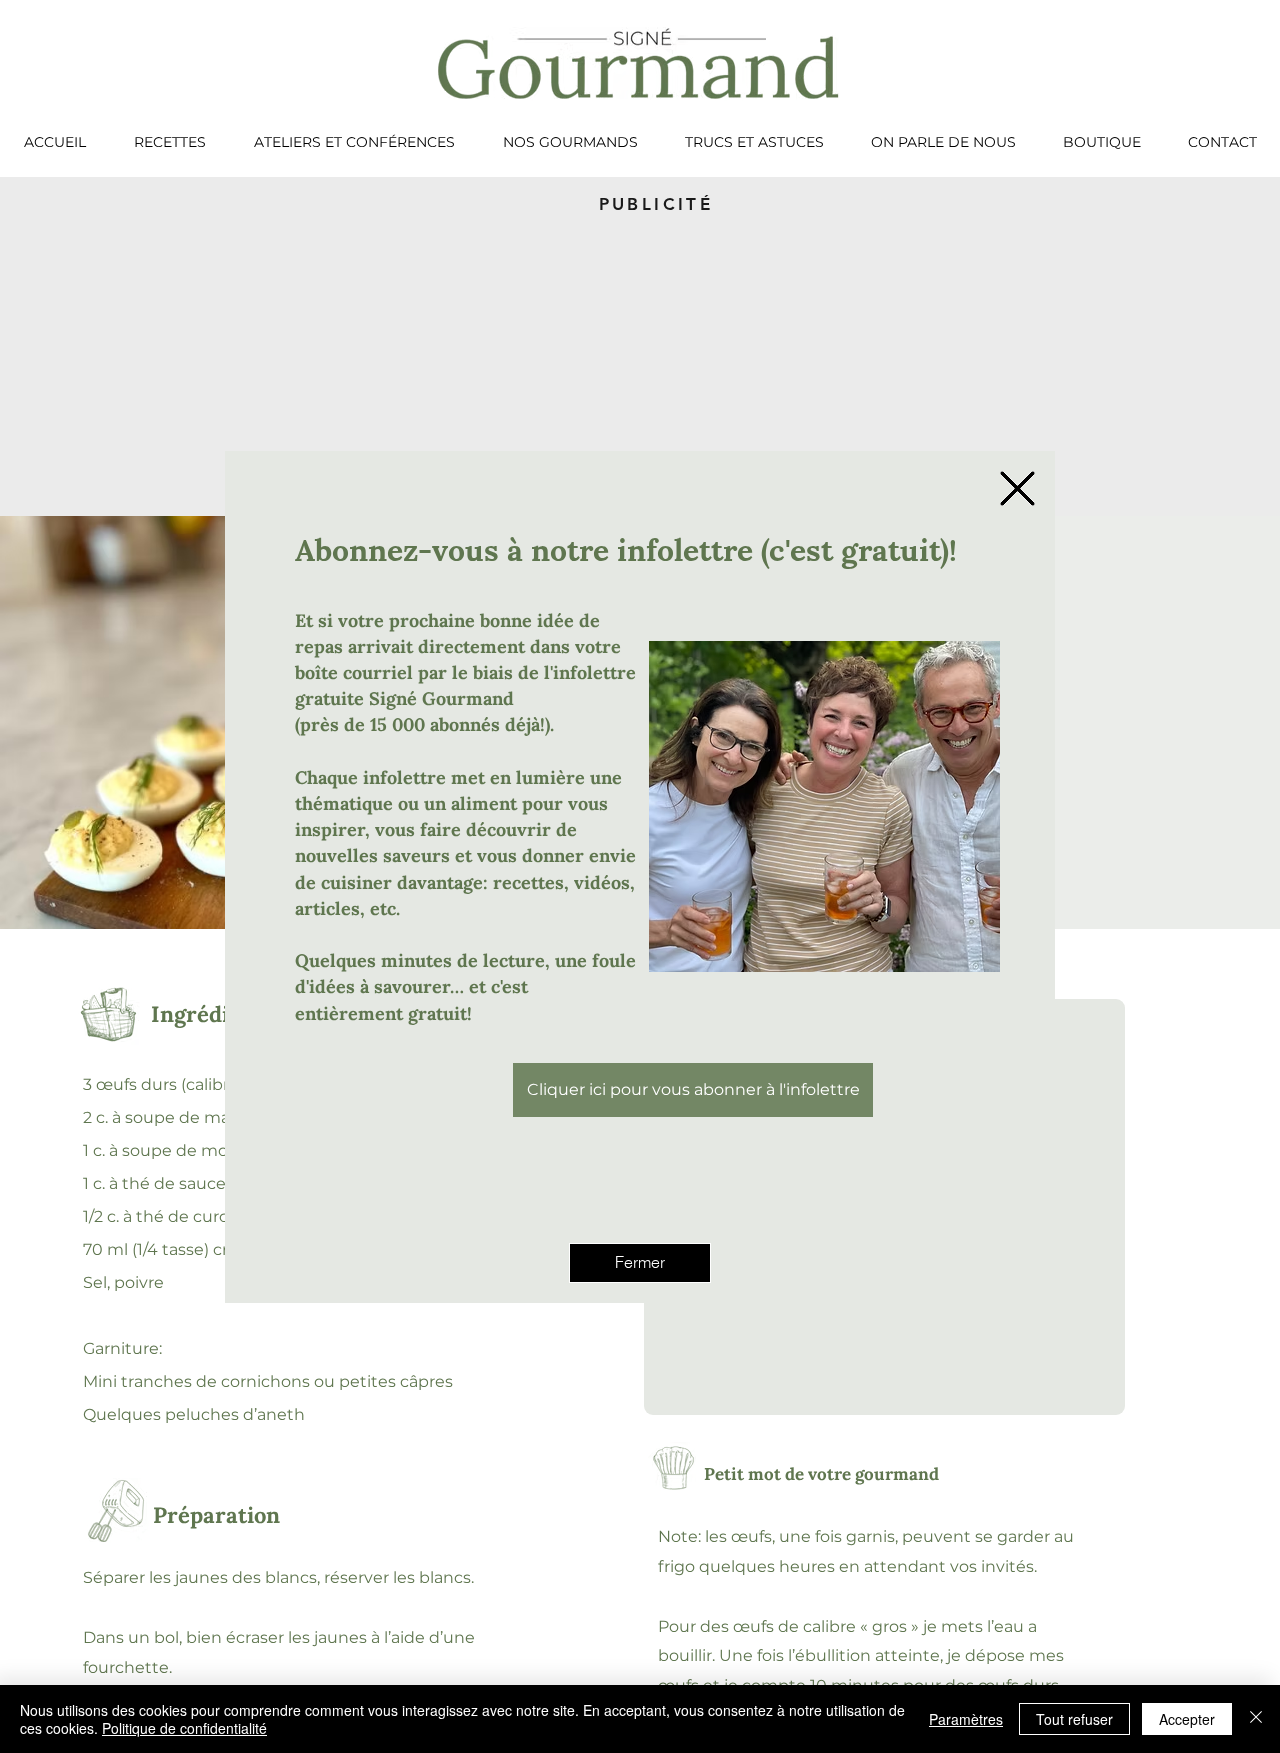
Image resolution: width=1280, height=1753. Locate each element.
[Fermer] (1256, 1719)
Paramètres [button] (966, 1719)
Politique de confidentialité (184, 1728)
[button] (1017, 488)
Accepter (1187, 1719)
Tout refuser (1074, 1719)
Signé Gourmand (441, 698)
